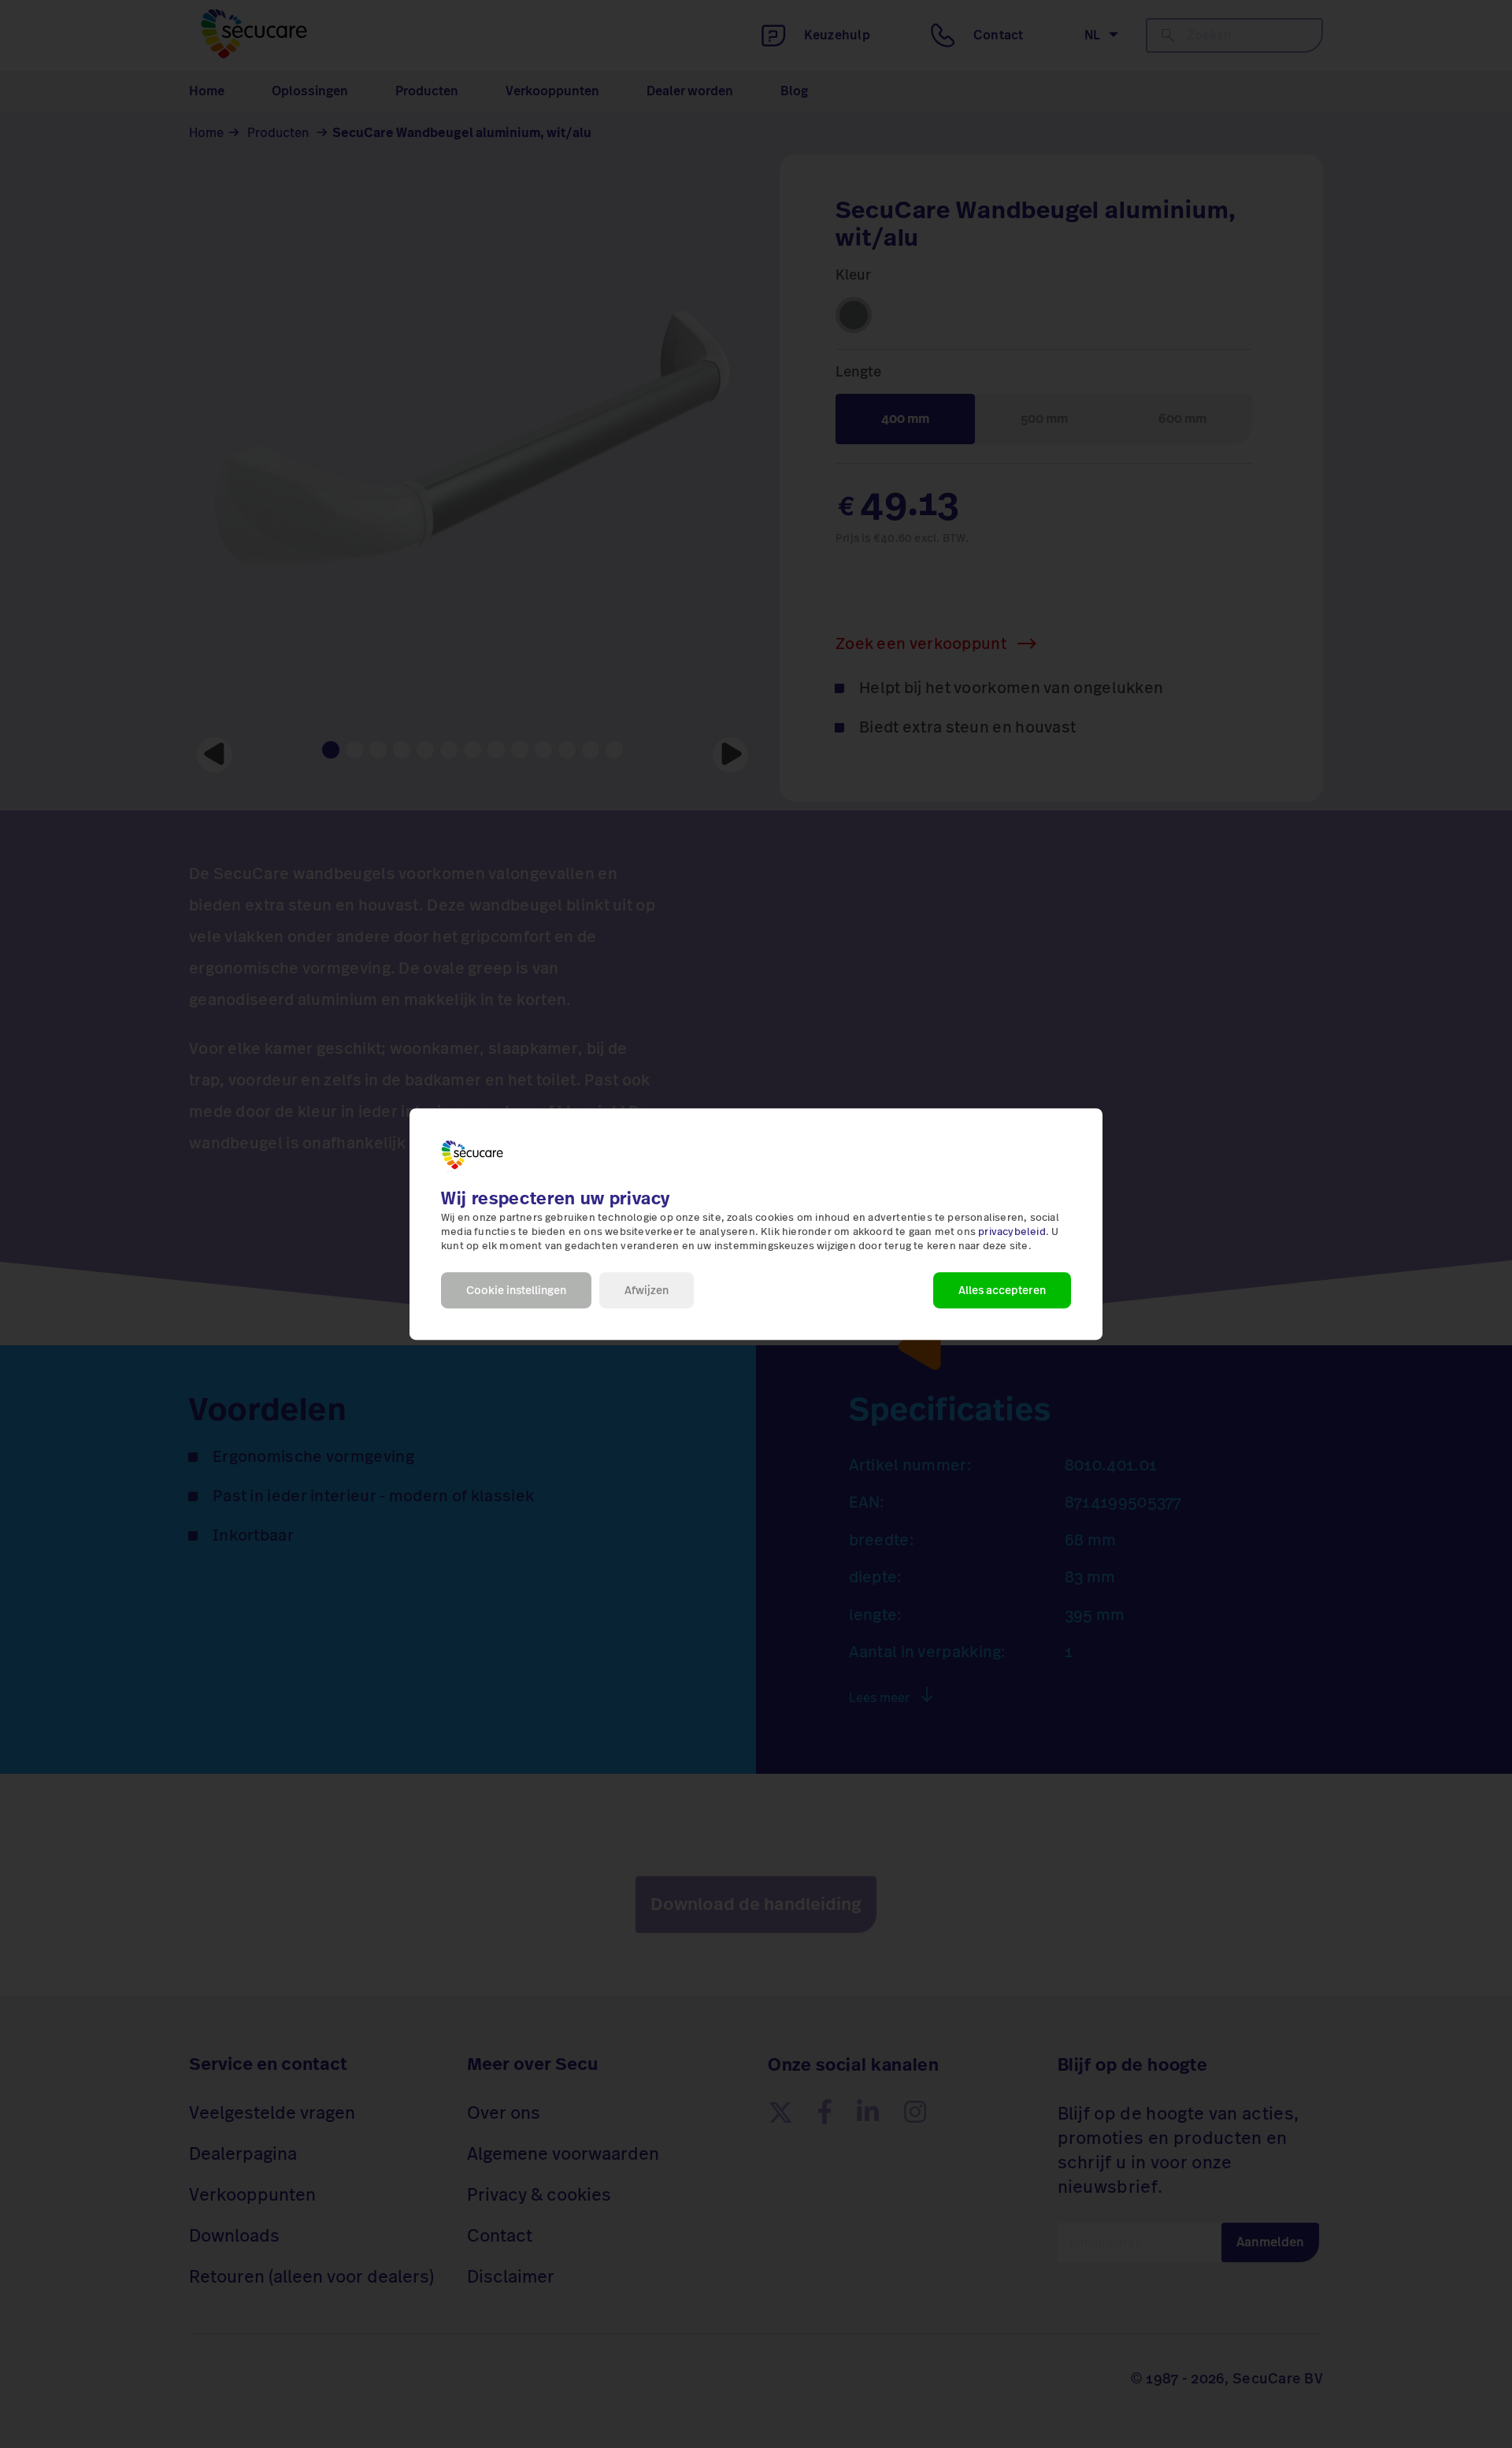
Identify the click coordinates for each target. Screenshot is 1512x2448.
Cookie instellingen (516, 1290)
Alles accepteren (1002, 1290)
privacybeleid (1012, 1232)
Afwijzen (647, 1290)
